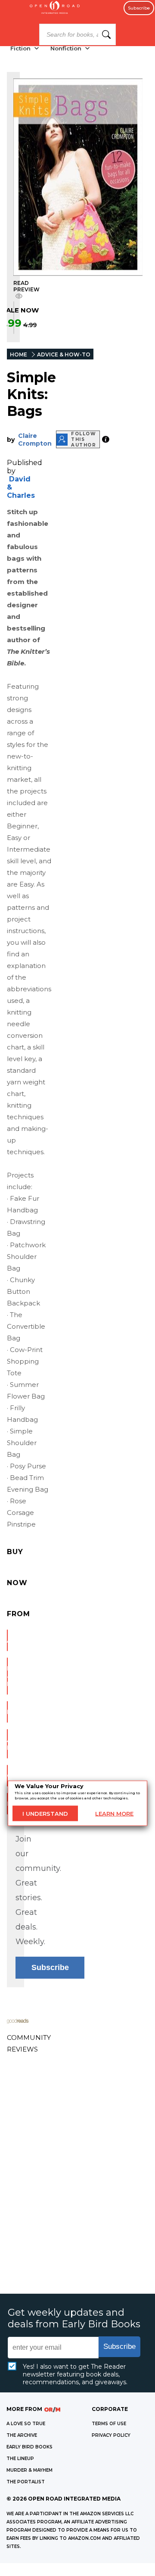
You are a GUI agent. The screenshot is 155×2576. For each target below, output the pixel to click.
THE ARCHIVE (22, 2435)
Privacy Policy (111, 2435)
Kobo (7, 1804)
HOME (19, 354)
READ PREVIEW (26, 286)
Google (7, 1776)
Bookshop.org (7, 1712)
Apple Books (7, 1744)
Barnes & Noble (7, 1676)
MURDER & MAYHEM (29, 2470)
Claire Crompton (35, 440)
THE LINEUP (20, 2459)
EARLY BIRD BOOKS (29, 2447)
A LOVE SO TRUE (26, 2424)
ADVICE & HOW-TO (64, 354)
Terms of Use (109, 2424)
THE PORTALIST (26, 2482)
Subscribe (139, 8)
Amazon (7, 1640)
